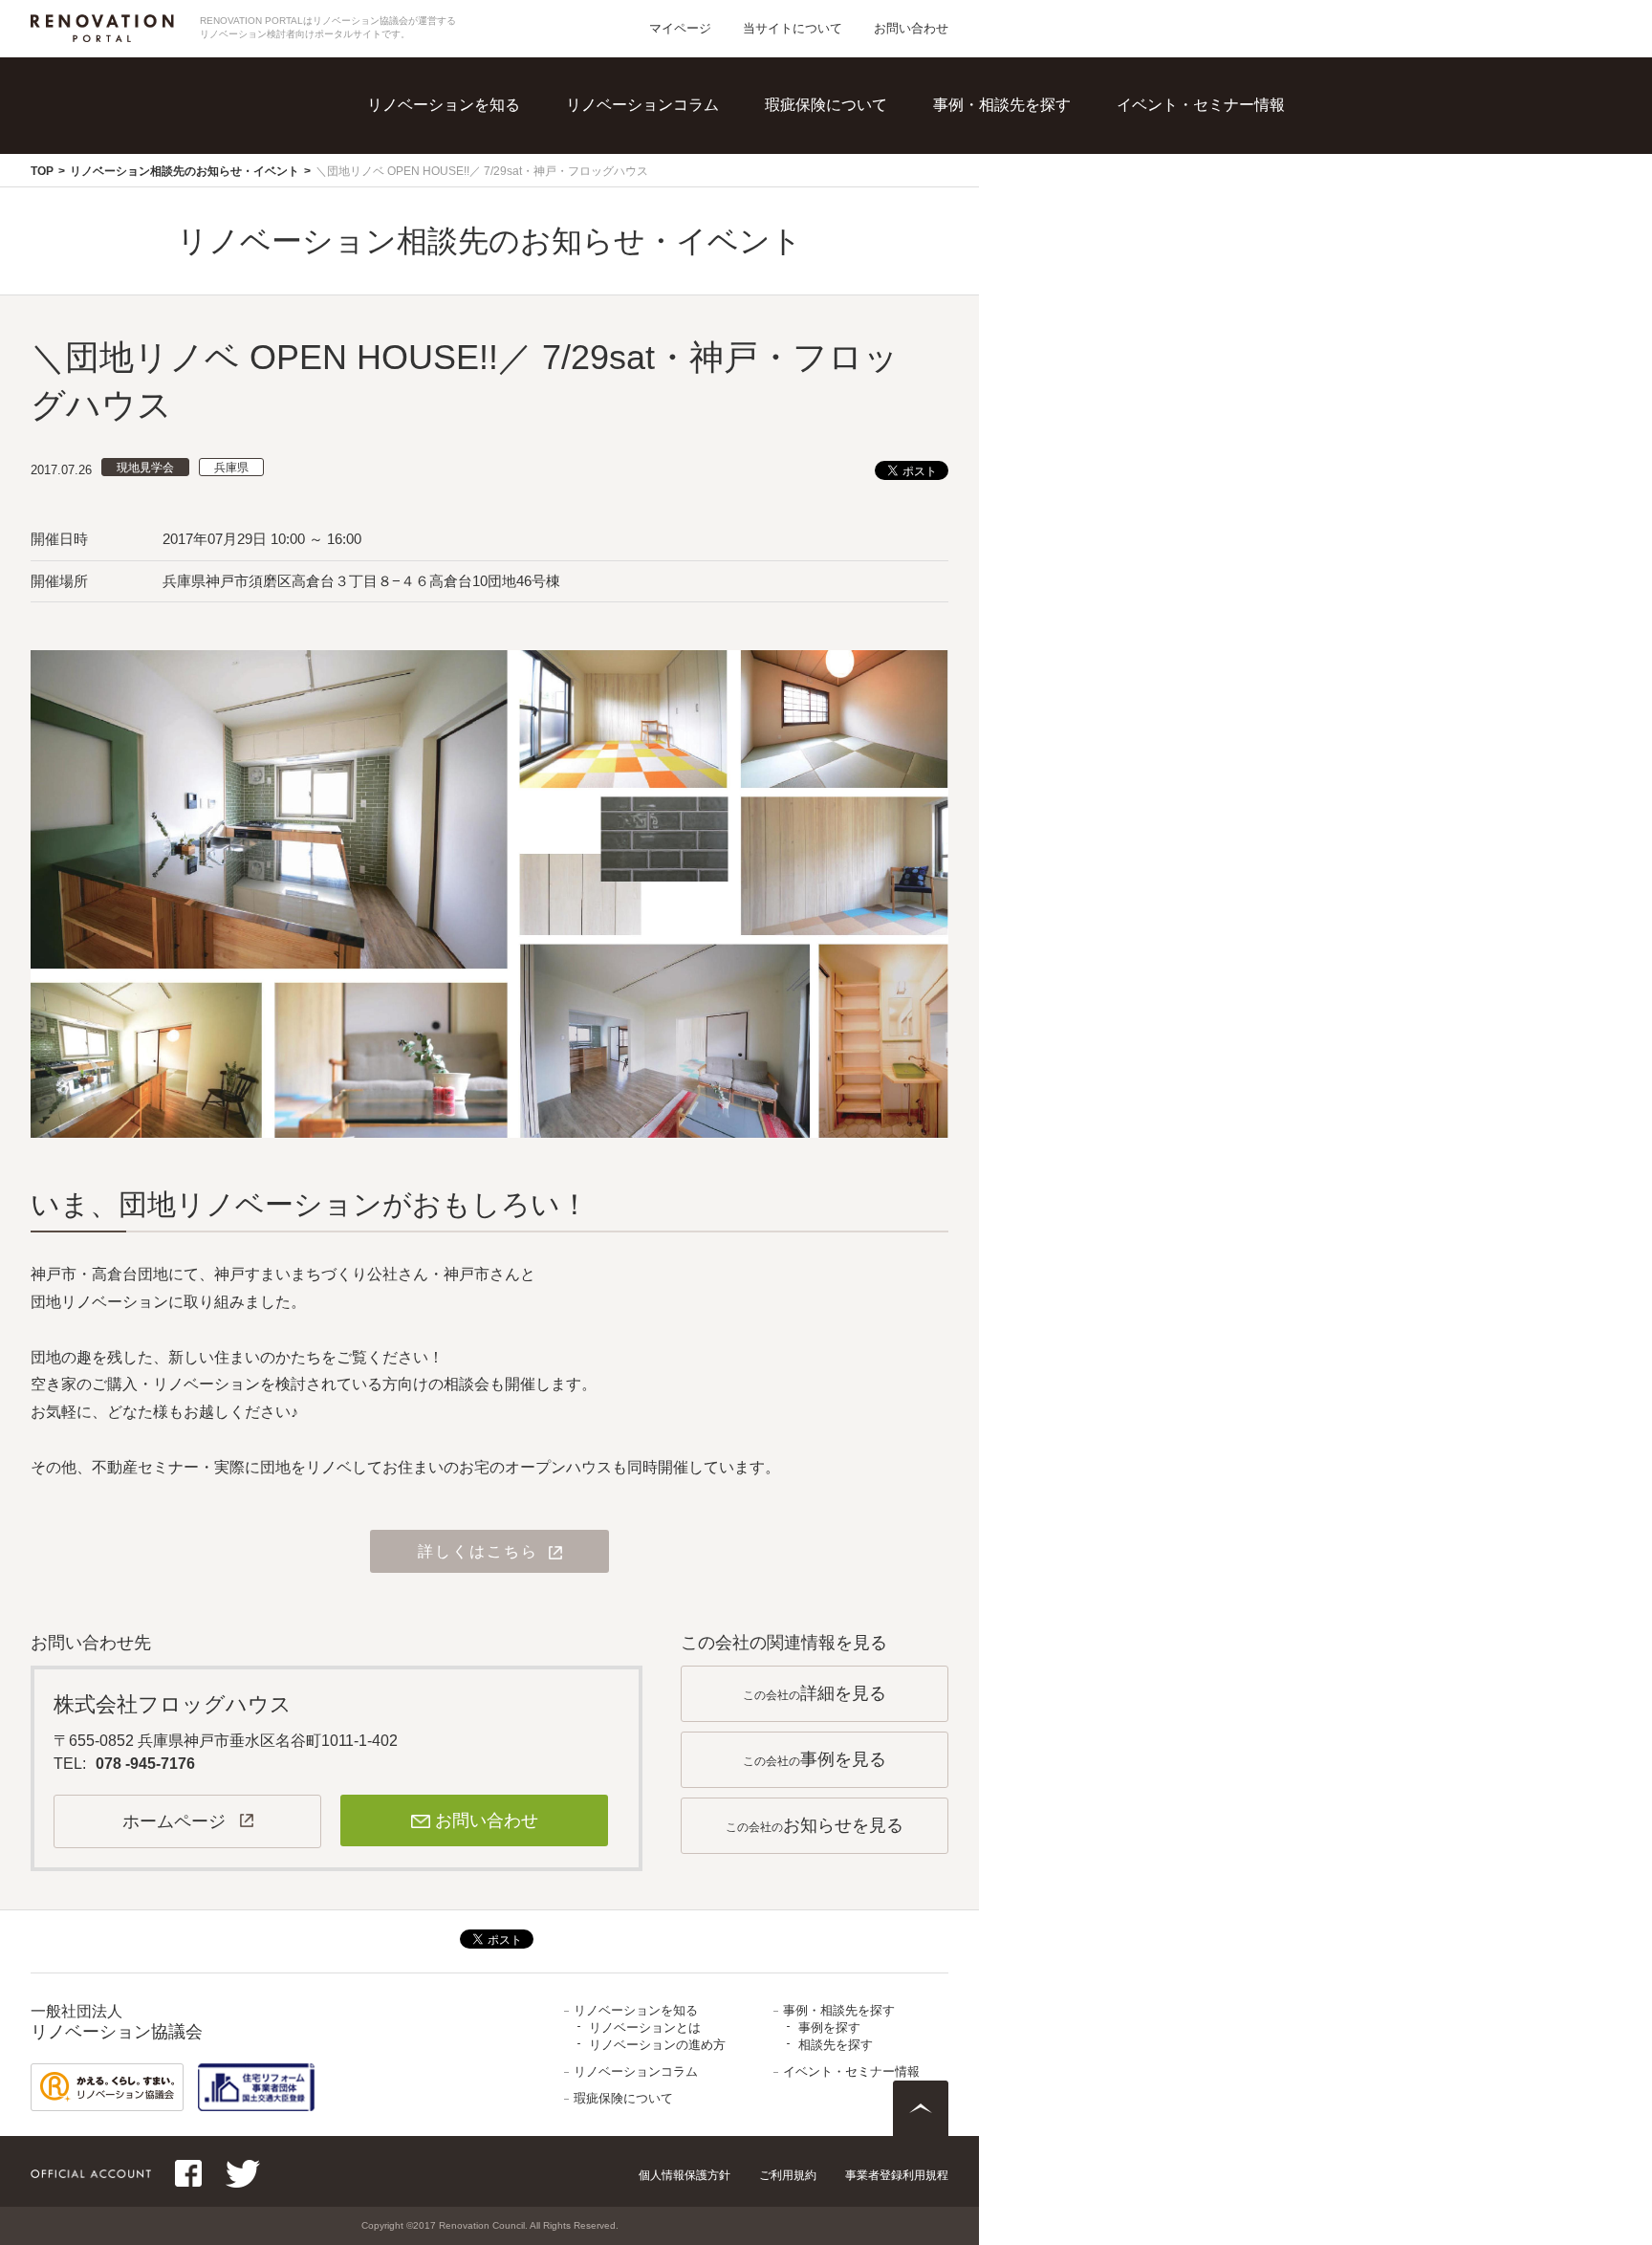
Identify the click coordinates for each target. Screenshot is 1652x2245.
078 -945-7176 (145, 1764)
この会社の (815, 1693)
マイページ (680, 28)
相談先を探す (1028, 173)
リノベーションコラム (642, 105)
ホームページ (174, 1821)
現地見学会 (145, 468)
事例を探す (1020, 133)
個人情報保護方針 (685, 2175)
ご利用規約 (788, 2175)
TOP (42, 171)
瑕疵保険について (826, 105)
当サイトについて (793, 28)
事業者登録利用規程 (897, 2175)
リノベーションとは (485, 133)
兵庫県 (231, 468)
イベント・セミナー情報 (1201, 105)
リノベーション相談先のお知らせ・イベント (185, 171)
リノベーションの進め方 (500, 173)
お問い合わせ (911, 28)
